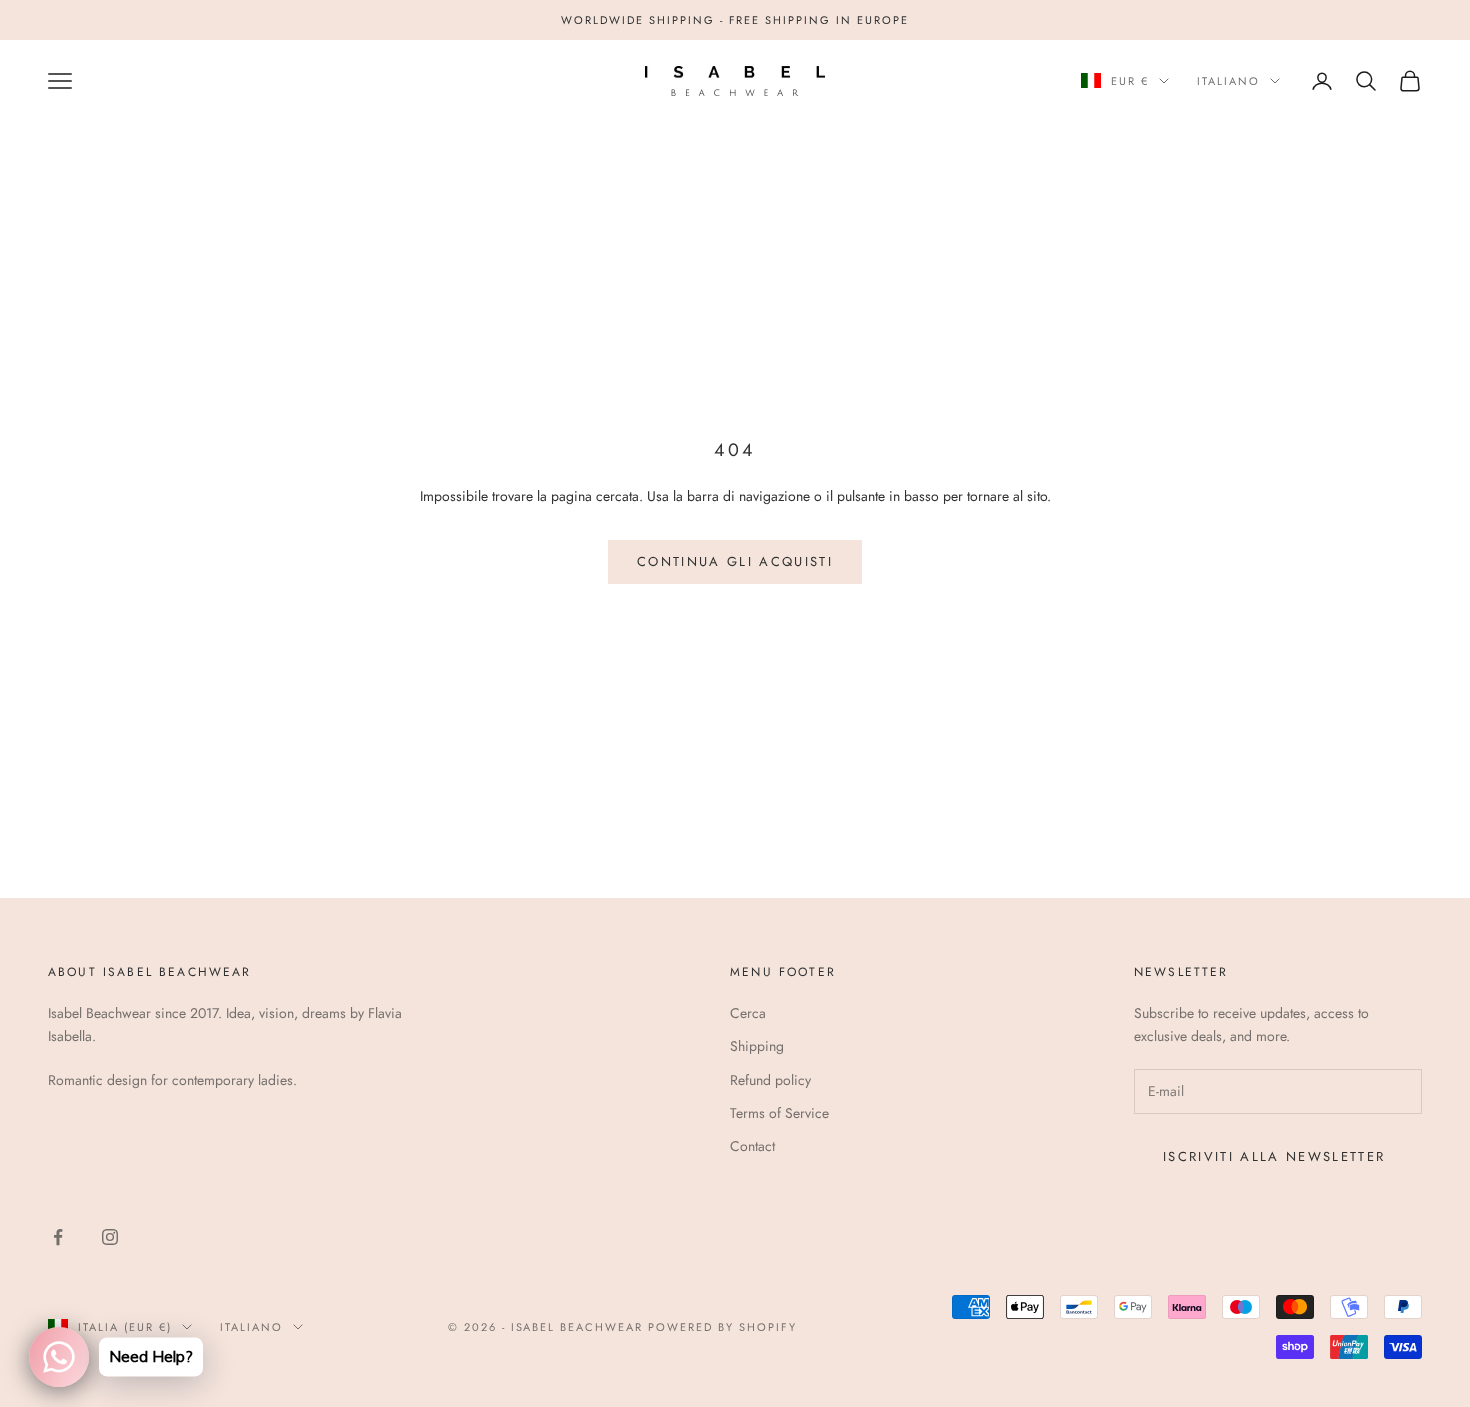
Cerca (748, 1013)
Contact (752, 1146)
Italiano (1228, 81)
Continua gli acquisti (735, 561)
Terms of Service (779, 1113)
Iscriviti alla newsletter (1274, 1156)
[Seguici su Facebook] (58, 1237)
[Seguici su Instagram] (110, 1237)
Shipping (757, 1046)
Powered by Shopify (722, 1327)
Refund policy (770, 1080)
